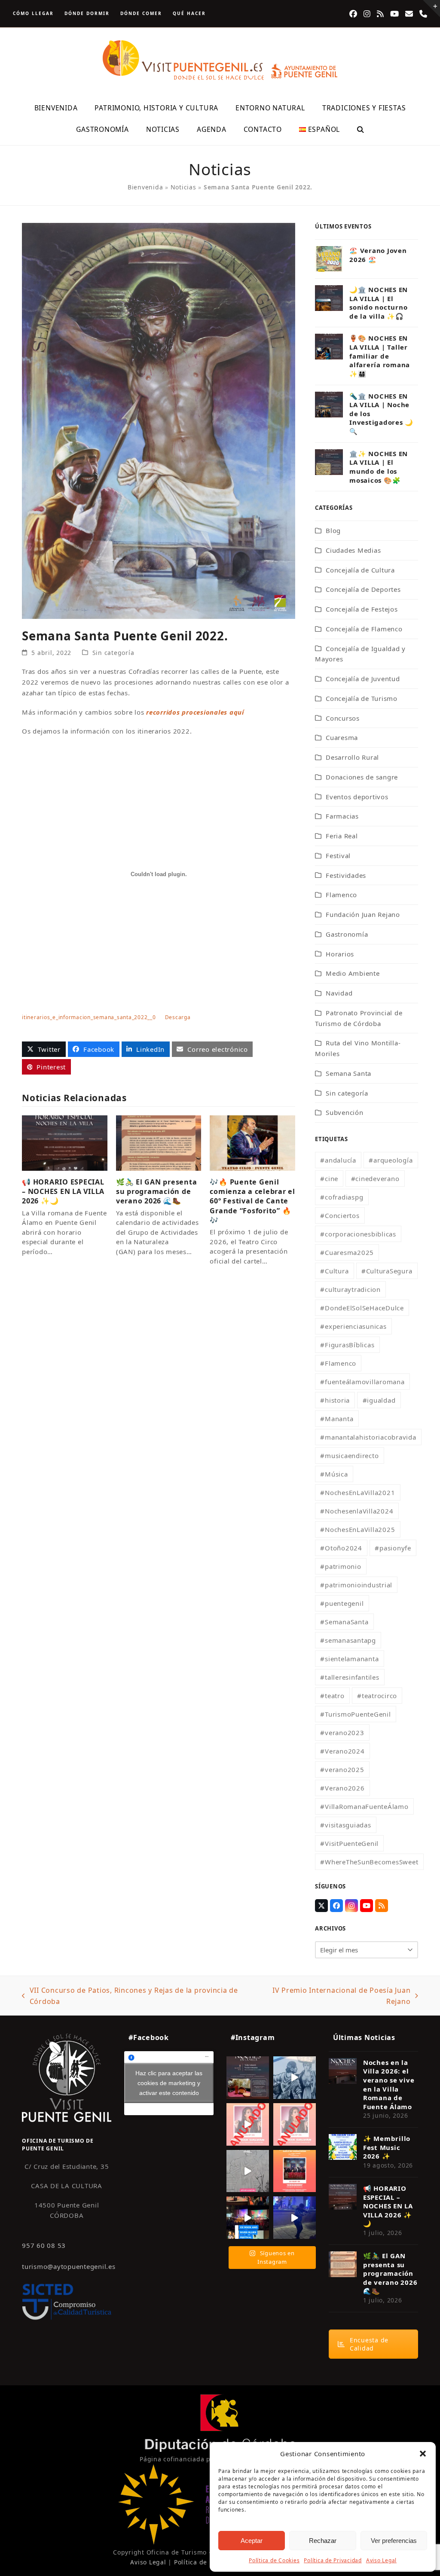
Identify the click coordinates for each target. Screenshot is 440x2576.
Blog (333, 530)
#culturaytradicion (350, 1289)
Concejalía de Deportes (363, 589)
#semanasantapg (348, 1640)
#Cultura (334, 1271)
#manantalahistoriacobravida (368, 1437)
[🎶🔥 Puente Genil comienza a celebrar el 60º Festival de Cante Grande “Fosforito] (252, 1142)
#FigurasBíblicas (347, 1345)
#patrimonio (341, 1566)
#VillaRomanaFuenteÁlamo (364, 1806)
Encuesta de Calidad (369, 2344)
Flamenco (341, 895)
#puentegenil (342, 1603)
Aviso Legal (381, 2560)
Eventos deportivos (357, 797)
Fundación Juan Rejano (363, 914)
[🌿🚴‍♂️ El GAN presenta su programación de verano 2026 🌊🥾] (159, 1142)
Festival (338, 856)
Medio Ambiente (353, 973)
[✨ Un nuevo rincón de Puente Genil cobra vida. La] (295, 2078)
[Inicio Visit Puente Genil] (67, 2077)
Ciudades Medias (353, 550)
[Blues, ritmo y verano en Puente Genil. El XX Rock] (248, 2218)
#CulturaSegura (387, 1271)
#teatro (332, 1696)
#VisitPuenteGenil (349, 1843)
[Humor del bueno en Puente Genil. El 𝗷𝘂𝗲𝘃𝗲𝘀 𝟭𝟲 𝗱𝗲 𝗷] (295, 2171)
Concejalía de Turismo (362, 698)
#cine (329, 1178)
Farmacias (342, 816)
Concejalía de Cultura (360, 570)
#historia (335, 1400)
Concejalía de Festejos (362, 609)
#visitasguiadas (345, 1825)
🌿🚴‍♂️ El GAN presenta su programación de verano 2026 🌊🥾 (157, 1191)
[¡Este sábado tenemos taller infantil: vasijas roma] (248, 2078)
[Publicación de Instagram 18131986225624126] (248, 2171)
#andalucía (338, 1160)
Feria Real (342, 836)
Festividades (346, 875)
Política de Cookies (274, 2560)
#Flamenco (338, 1363)
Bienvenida (145, 187)
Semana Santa (348, 1073)
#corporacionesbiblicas (358, 1234)
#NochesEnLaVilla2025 (357, 1529)
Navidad (339, 993)
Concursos (343, 718)
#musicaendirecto (349, 1455)
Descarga (178, 1017)
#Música (334, 1474)
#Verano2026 (342, 1788)
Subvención (345, 1112)
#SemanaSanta (344, 1622)
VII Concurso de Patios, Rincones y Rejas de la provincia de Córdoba (130, 1996)
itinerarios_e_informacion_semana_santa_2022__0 (89, 1017)
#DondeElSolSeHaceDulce (362, 1308)
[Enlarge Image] (159, 420)
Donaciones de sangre (362, 777)
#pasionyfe (393, 1548)
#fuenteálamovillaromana (362, 1382)
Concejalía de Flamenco (364, 629)
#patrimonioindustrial (356, 1585)
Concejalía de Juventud (363, 679)
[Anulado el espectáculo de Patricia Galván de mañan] (295, 2124)
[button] (423, 2454)
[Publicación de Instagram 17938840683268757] (295, 2218)
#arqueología (391, 1160)
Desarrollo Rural (352, 757)
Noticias (183, 187)
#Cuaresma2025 (347, 1252)
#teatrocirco (377, 1696)
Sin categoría (113, 653)
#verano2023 (342, 1733)
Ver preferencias (394, 2541)
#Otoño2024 (341, 1548)
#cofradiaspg (342, 1197)
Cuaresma (342, 737)
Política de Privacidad (333, 2560)
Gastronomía (347, 934)
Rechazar (323, 2541)
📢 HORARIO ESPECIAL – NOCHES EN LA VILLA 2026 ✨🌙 (63, 1191)
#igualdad (379, 1400)
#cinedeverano (375, 1178)
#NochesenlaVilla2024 (357, 1511)
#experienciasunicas (353, 1326)
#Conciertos (340, 1215)
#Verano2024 (342, 1751)
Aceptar (252, 2541)
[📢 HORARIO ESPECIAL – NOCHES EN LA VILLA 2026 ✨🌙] (65, 1142)
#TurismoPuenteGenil (355, 1714)
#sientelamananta (349, 1659)
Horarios (340, 954)
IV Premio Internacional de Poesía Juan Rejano (335, 1996)
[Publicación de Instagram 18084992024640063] (248, 2124)
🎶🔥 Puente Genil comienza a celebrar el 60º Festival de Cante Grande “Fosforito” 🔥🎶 (252, 1201)
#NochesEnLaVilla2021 (357, 1492)
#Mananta (337, 1419)
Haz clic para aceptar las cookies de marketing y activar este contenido (169, 2083)
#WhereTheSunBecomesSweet (369, 1862)
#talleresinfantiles (350, 1677)
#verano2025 (342, 1769)
